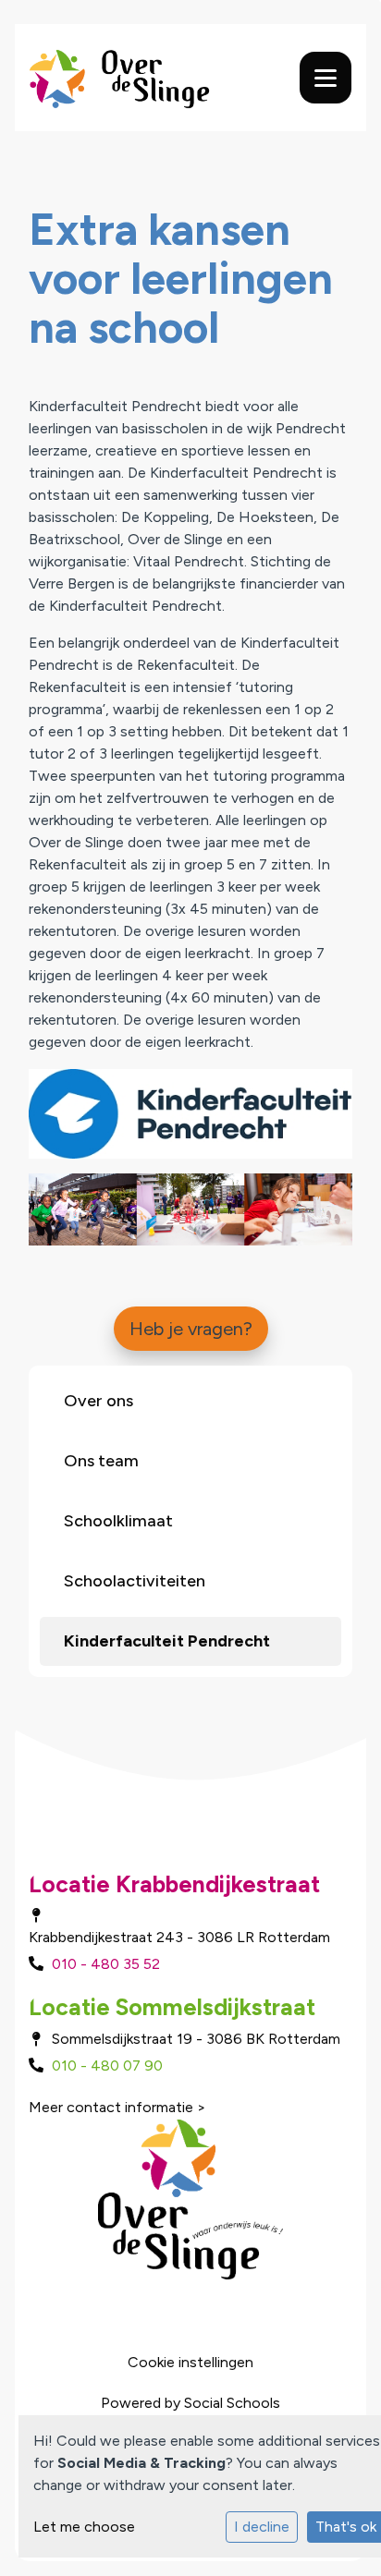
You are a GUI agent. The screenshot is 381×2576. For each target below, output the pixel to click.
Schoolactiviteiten (135, 1581)
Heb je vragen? (191, 1329)
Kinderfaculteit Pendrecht (167, 1641)
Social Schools (232, 2403)
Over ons (98, 1401)
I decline (262, 2527)
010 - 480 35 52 (106, 1964)
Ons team (101, 1461)
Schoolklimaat (118, 1521)
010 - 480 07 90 (107, 2066)
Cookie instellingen (190, 2362)
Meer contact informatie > (117, 2107)
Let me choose (84, 2527)
